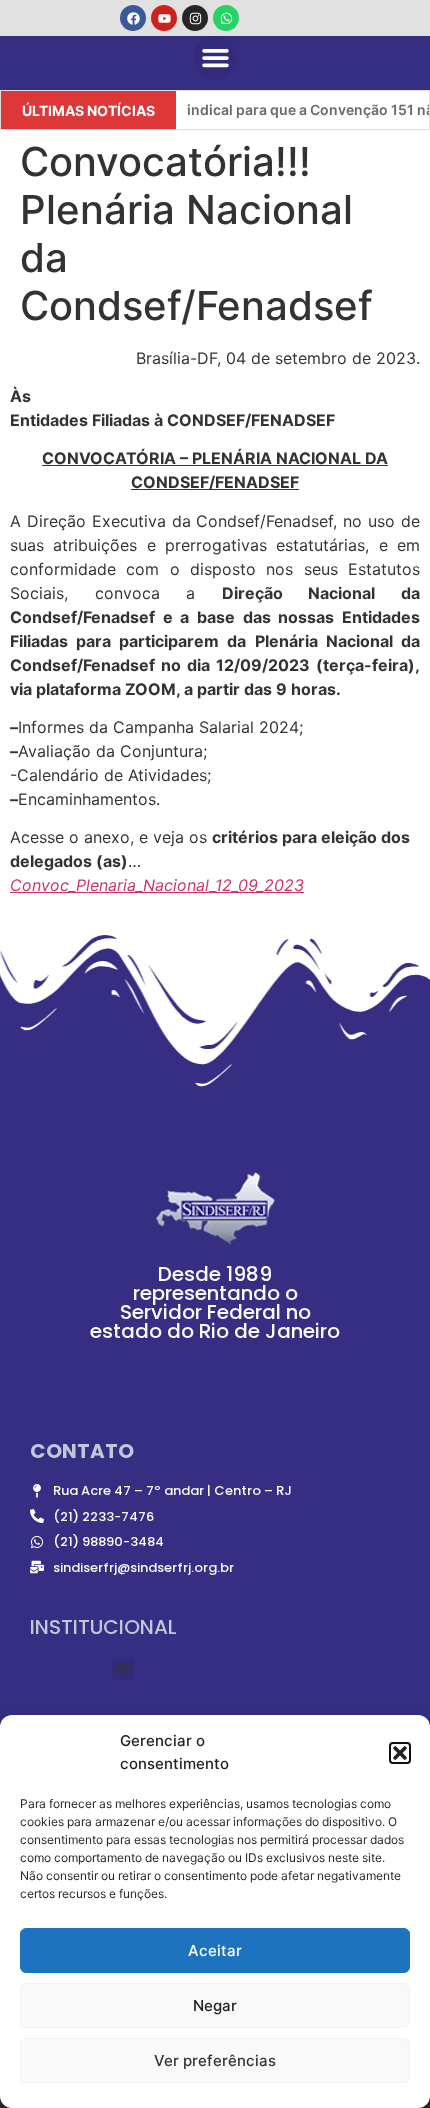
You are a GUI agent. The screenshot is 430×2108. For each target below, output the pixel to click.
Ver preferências (215, 2060)
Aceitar (215, 1950)
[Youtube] (164, 18)
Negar (215, 2005)
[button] (400, 1753)
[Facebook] (133, 18)
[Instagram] (195, 18)
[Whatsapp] (226, 18)
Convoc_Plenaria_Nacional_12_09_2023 (157, 885)
